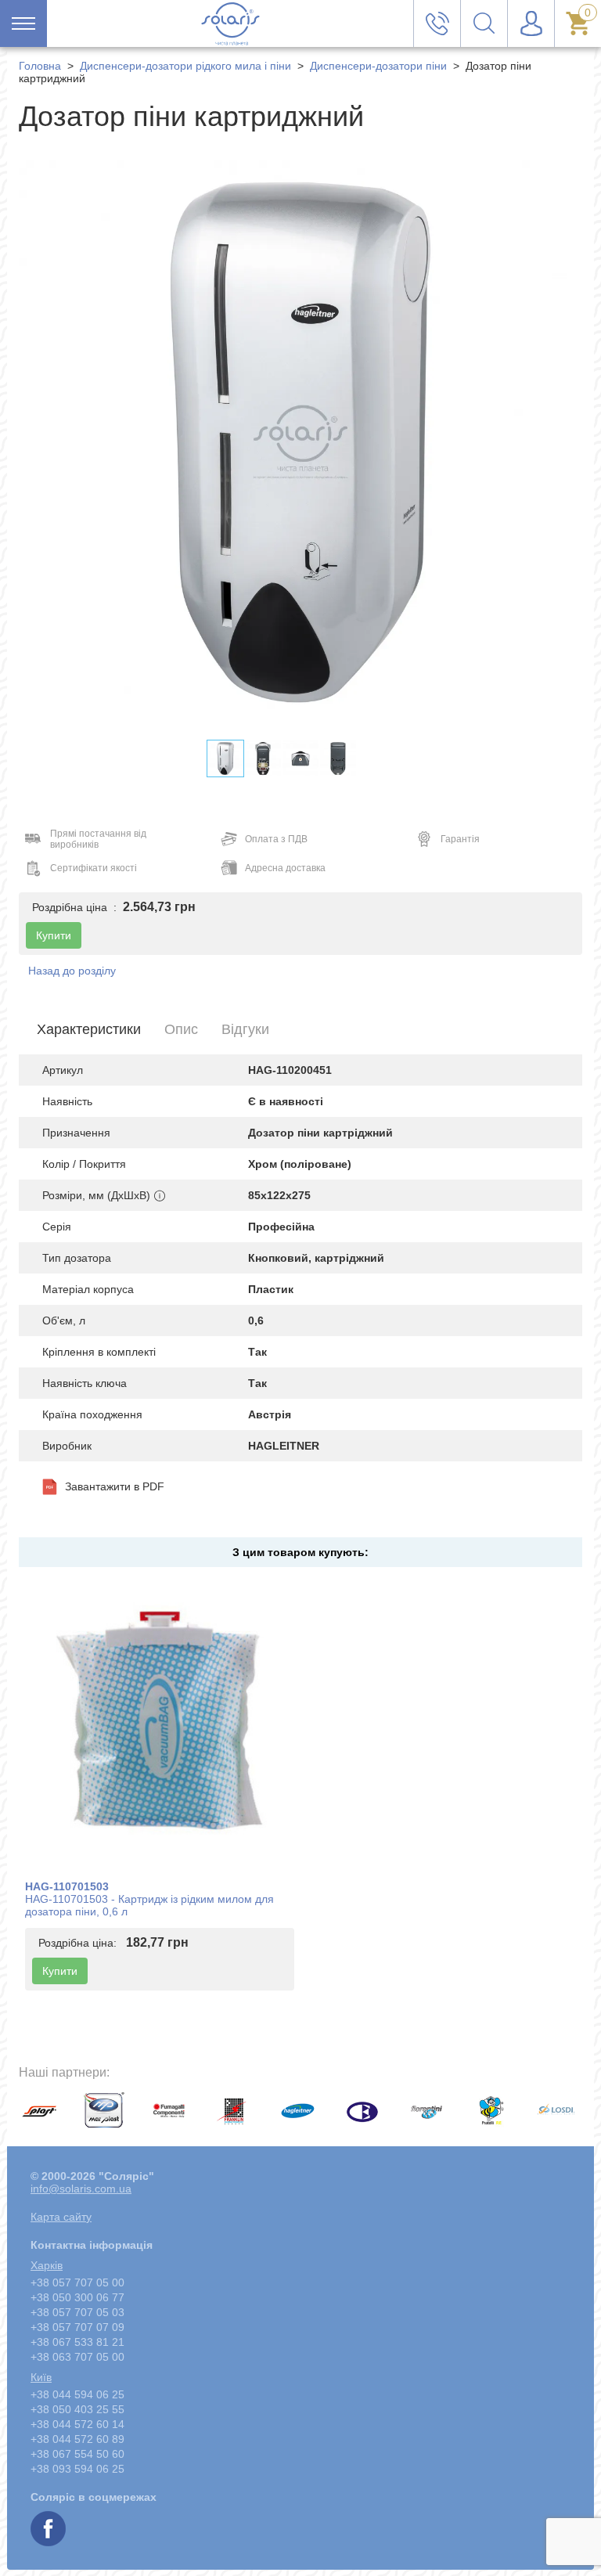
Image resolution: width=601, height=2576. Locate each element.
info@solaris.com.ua (81, 2189)
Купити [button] (54, 935)
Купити (60, 1971)
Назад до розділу (72, 971)
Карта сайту (61, 2217)
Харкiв (47, 2265)
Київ (41, 2377)
